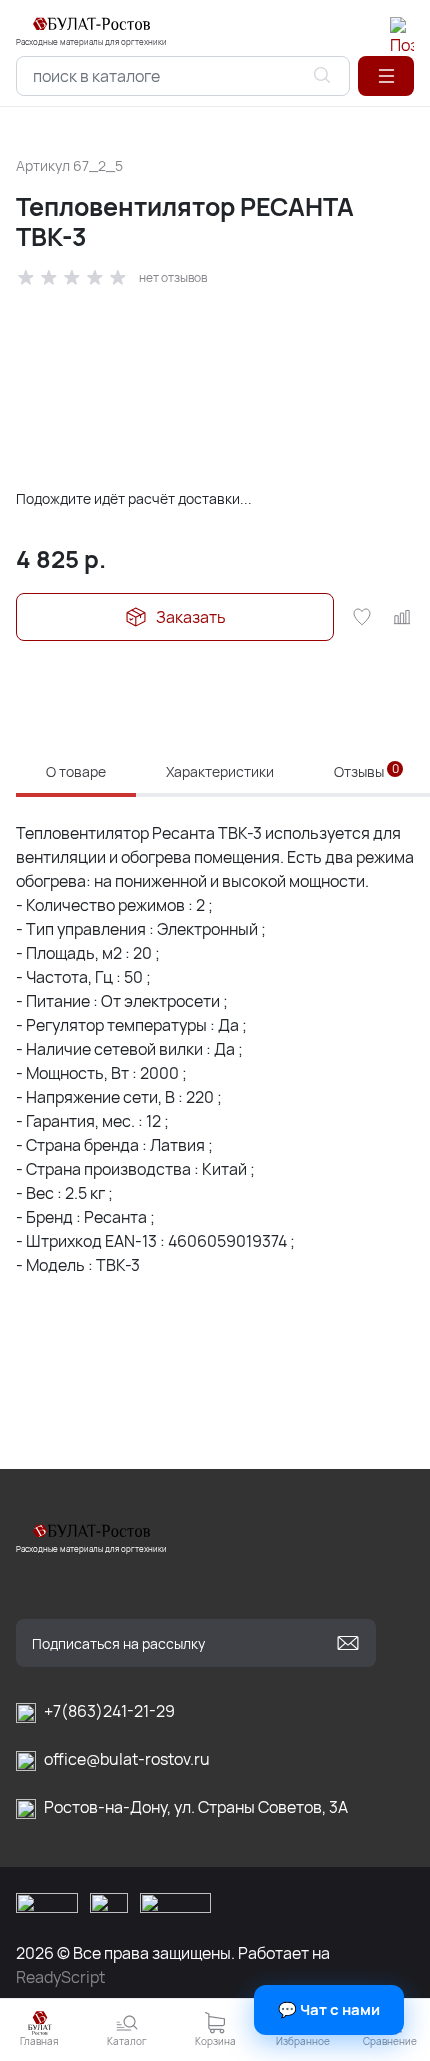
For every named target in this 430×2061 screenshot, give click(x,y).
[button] (386, 76)
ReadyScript (60, 1977)
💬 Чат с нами (329, 2009)
